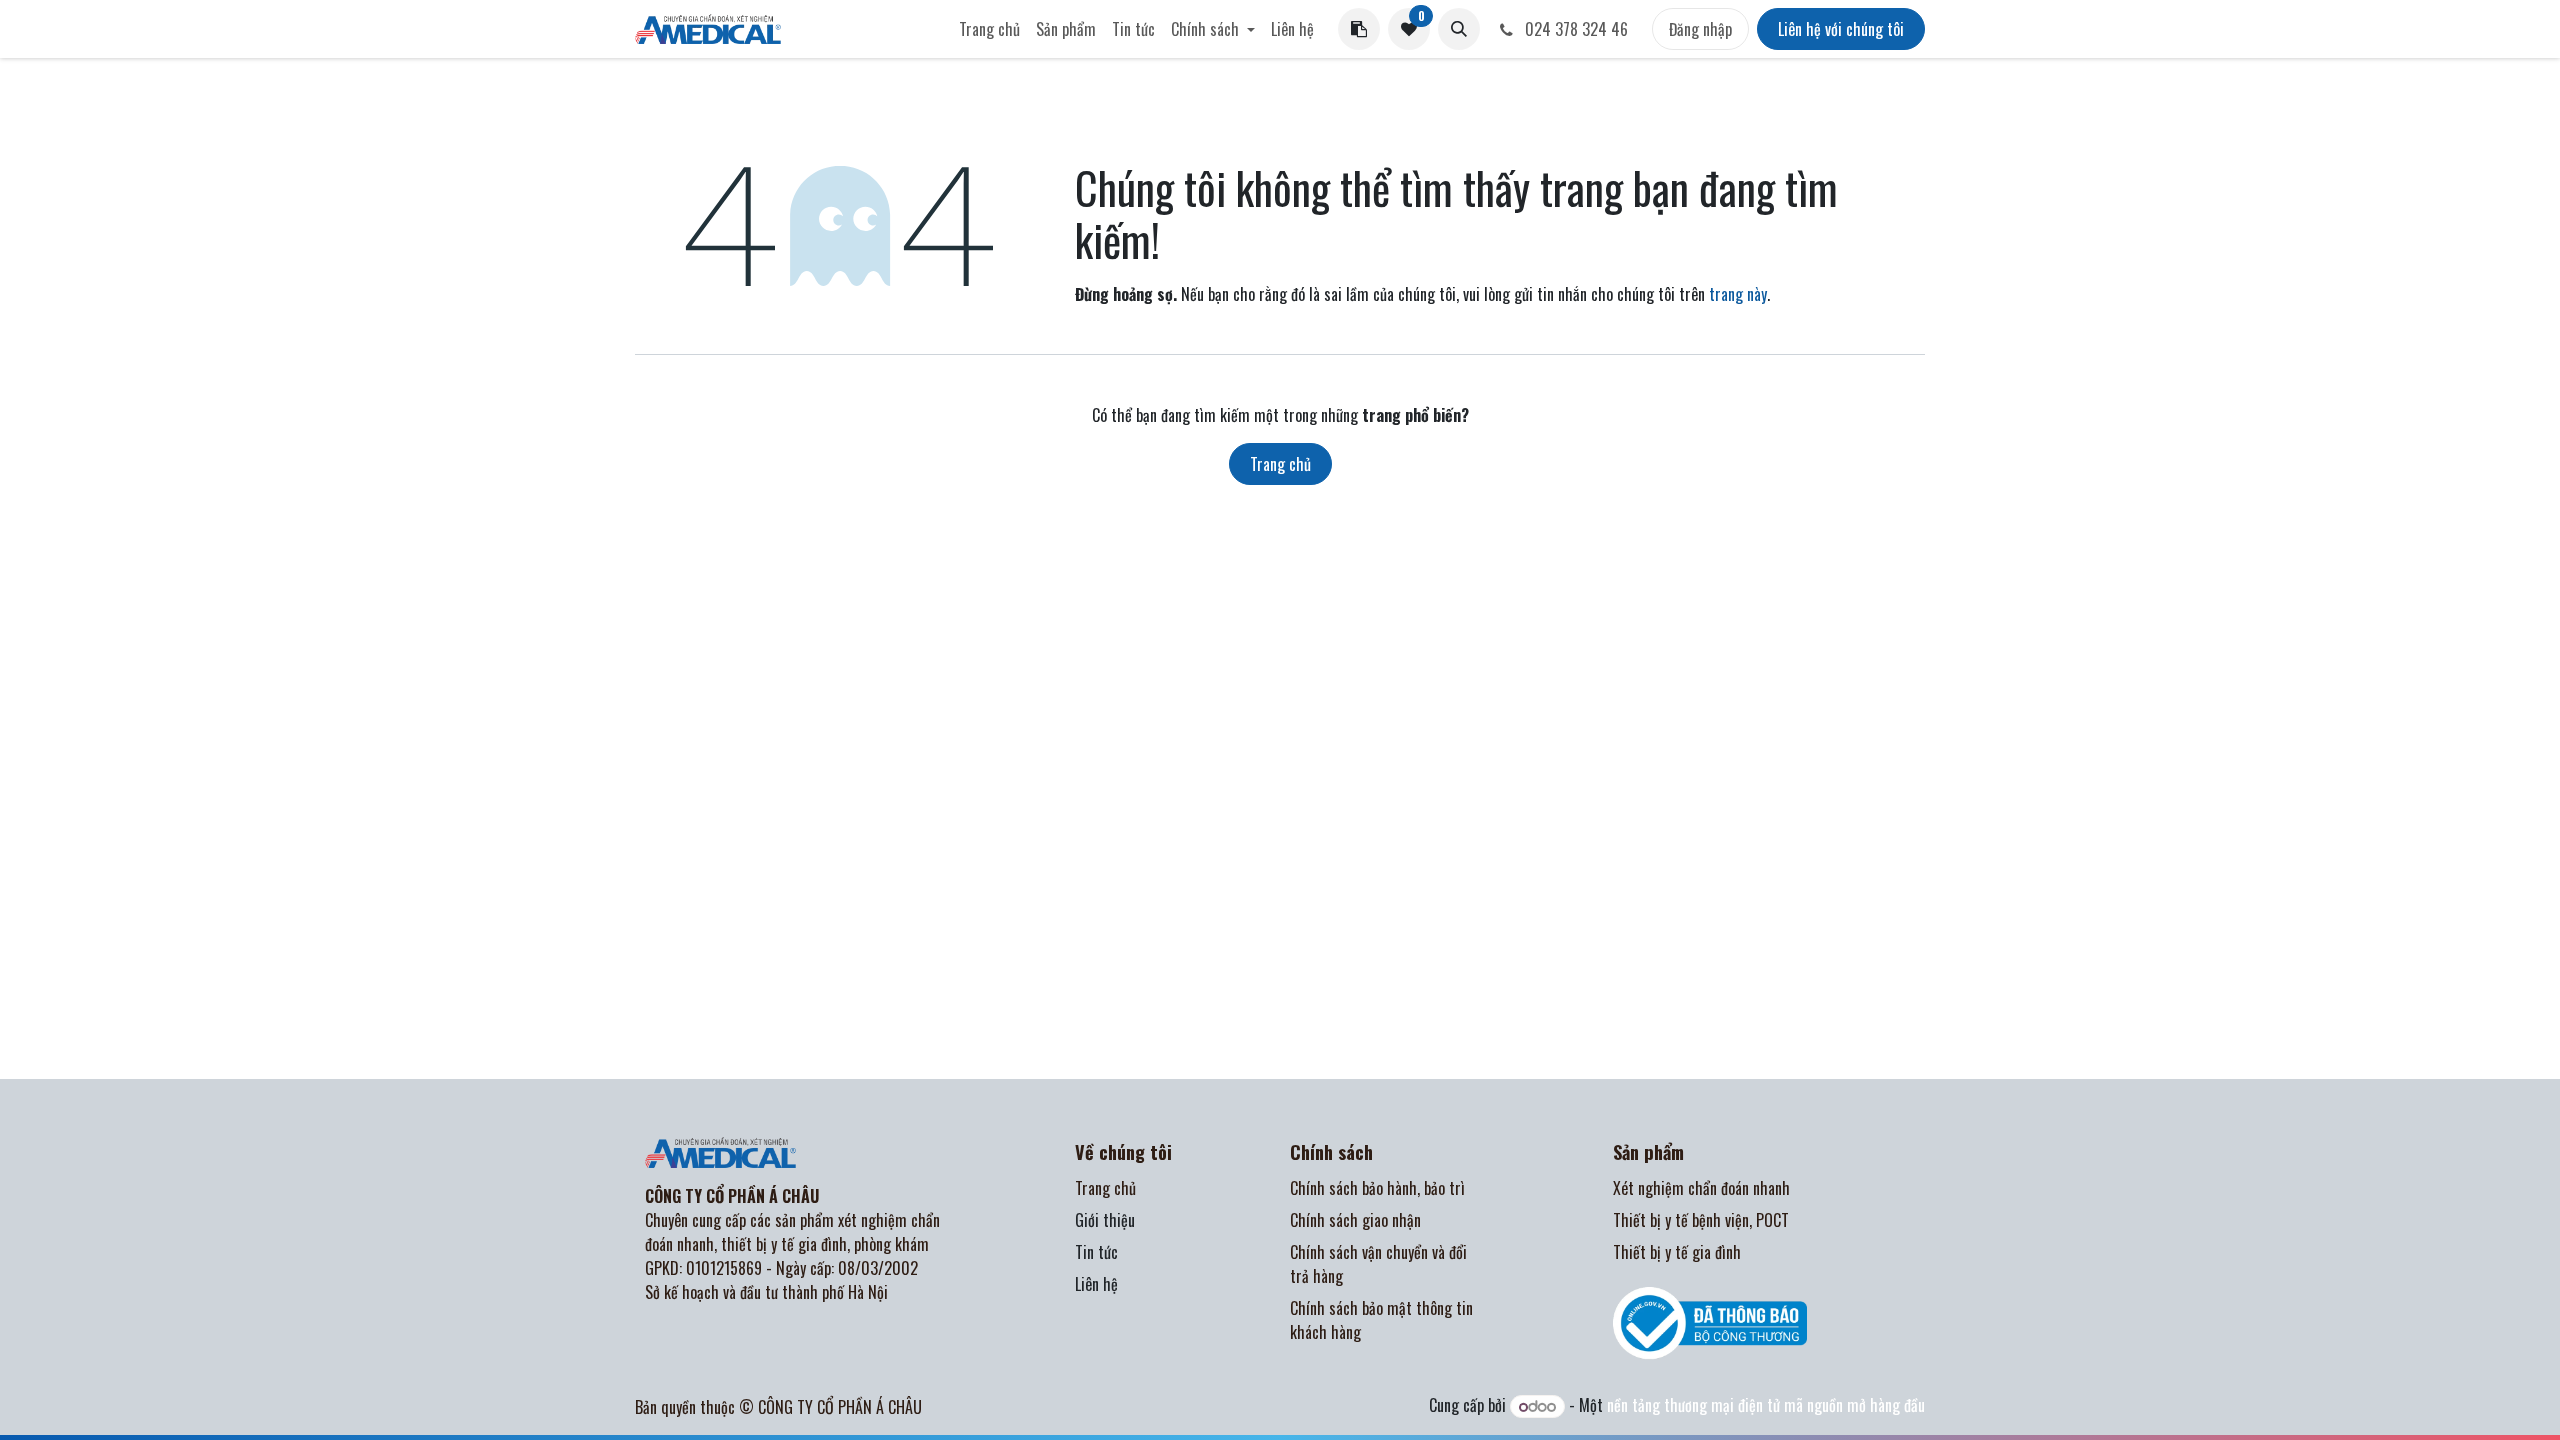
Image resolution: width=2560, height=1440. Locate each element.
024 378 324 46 (1574, 29)
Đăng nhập (1700, 29)
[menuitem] (989, 29)
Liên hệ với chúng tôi (1841, 29)
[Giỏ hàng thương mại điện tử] (1359, 29)
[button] (1459, 29)
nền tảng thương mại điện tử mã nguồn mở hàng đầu (1766, 1405)
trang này (1738, 294)
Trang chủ (1280, 464)
